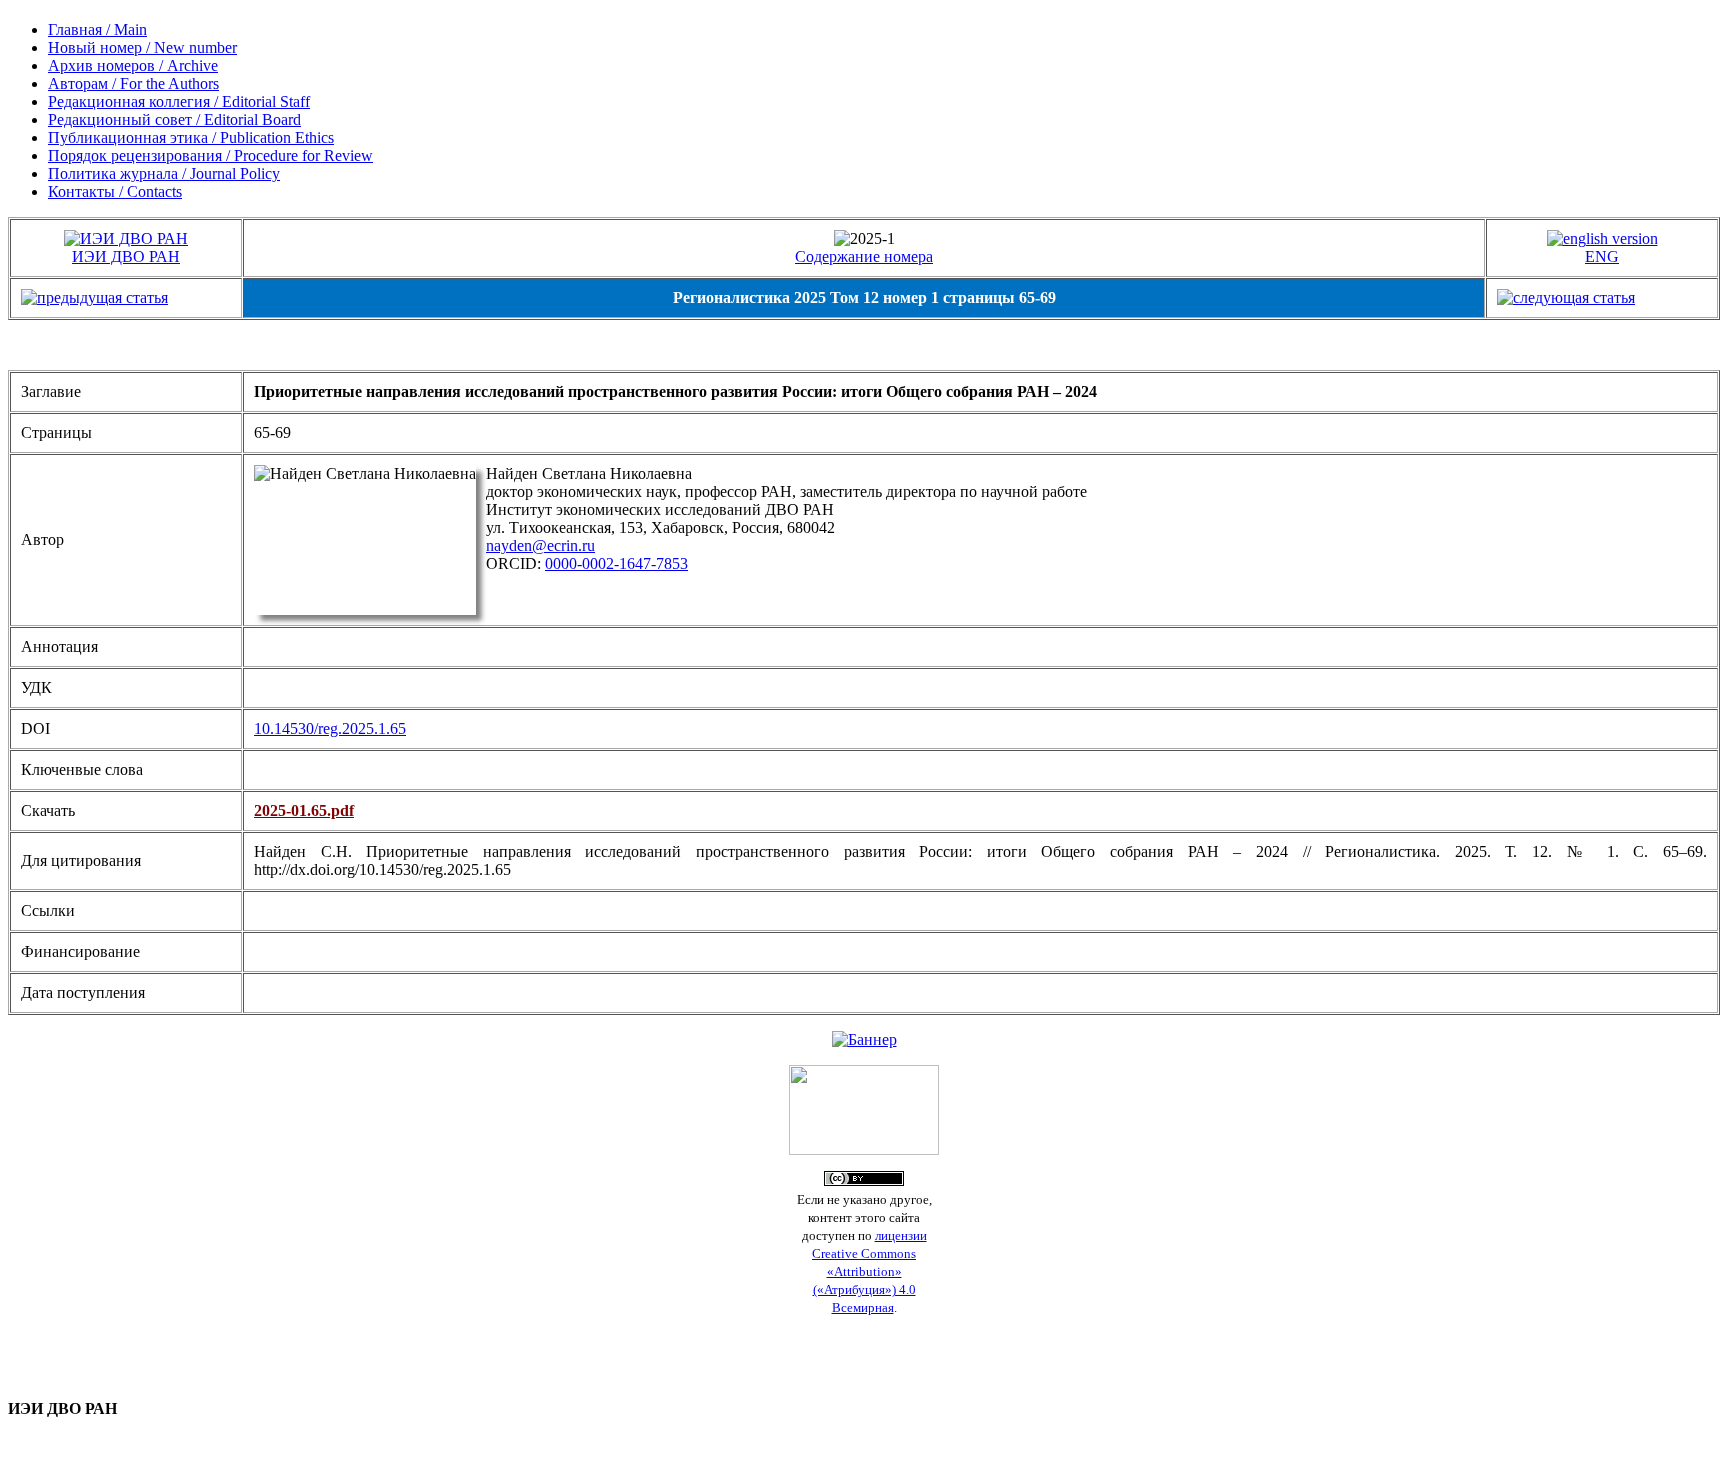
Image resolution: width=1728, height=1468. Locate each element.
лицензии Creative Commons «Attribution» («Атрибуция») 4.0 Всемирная (869, 1271)
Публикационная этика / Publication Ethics (191, 137)
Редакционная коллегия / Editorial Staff (179, 101)
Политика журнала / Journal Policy (164, 173)
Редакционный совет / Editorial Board (174, 119)
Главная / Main (97, 29)
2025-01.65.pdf (304, 810)
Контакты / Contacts (115, 191)
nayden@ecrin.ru (540, 545)
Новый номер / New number (142, 47)
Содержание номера (864, 256)
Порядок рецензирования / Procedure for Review (210, 155)
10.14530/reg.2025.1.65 (330, 728)
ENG (1602, 256)
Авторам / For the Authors (133, 83)
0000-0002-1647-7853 (616, 563)
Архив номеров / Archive (133, 65)
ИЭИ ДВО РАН (126, 256)
